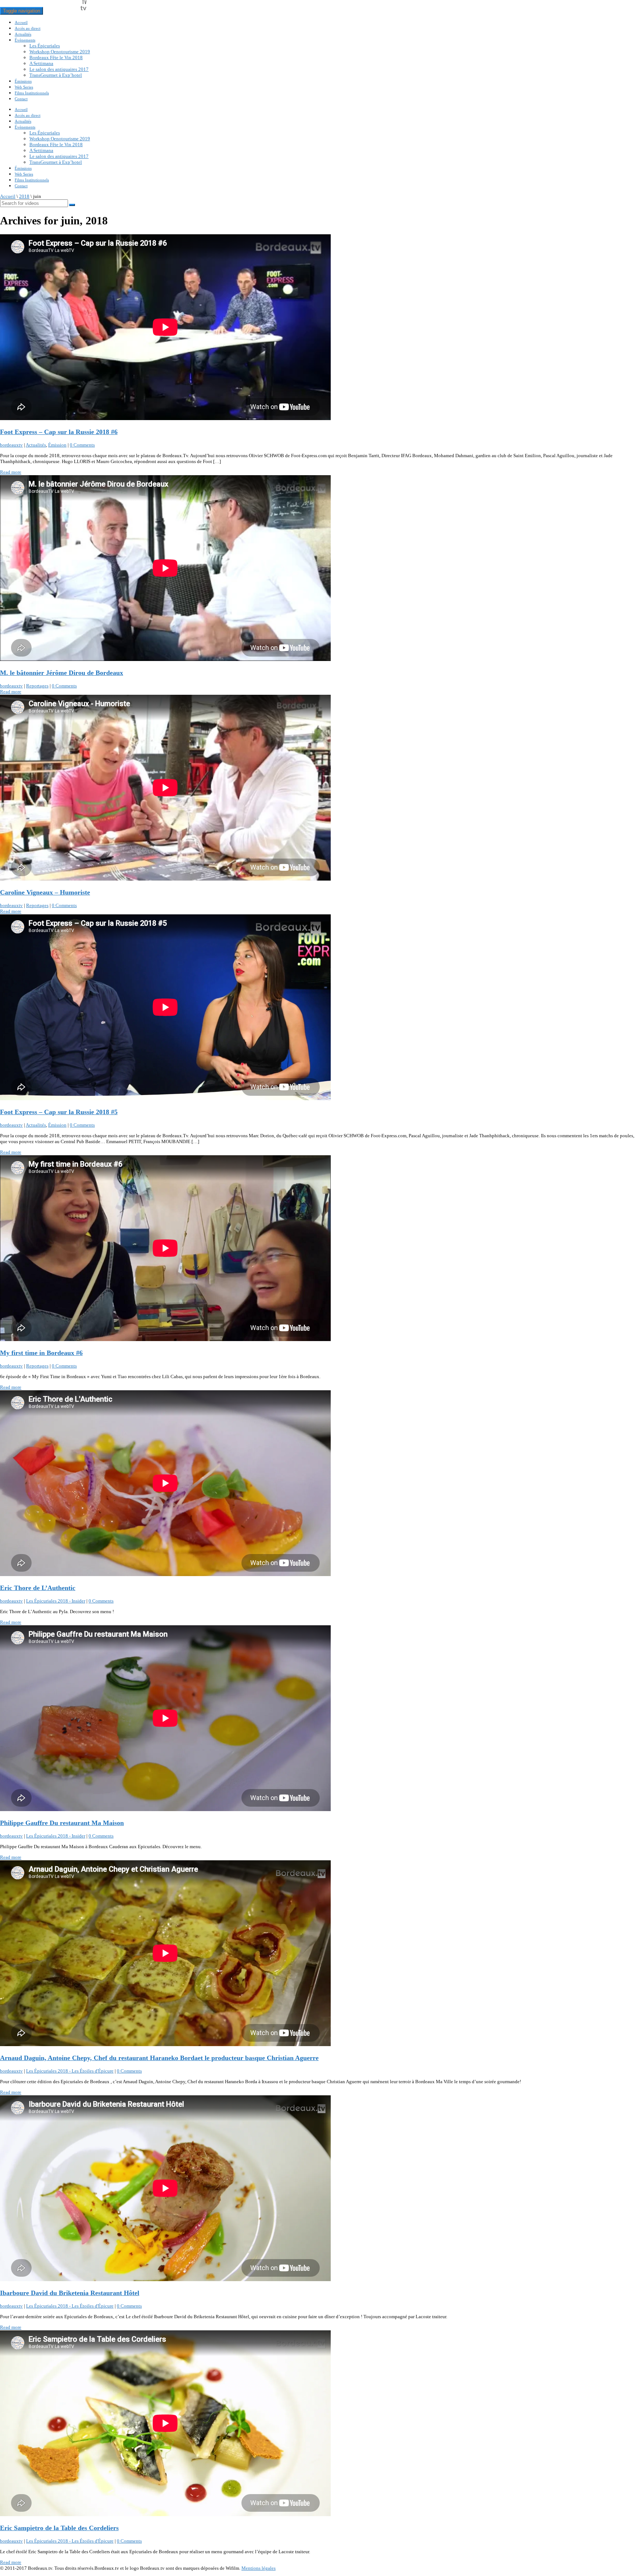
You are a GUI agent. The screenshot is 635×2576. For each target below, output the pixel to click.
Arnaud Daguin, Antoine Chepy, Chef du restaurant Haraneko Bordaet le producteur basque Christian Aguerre (159, 2058)
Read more (11, 472)
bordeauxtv (11, 445)
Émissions (23, 81)
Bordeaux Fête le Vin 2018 (56, 57)
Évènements (25, 40)
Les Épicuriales (45, 46)
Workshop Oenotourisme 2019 (60, 52)
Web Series (24, 87)
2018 (24, 196)
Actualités (23, 34)
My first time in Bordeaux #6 (41, 1353)
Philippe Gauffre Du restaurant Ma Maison (62, 1823)
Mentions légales (259, 2568)
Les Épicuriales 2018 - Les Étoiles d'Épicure (70, 2071)
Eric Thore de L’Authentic (38, 1588)
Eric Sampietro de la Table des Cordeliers (59, 2528)
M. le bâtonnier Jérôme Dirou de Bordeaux (62, 673)
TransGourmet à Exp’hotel (56, 75)
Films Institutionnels (32, 93)
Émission (57, 445)
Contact (21, 99)
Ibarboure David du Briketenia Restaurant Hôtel (70, 2293)
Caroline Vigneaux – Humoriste (45, 892)
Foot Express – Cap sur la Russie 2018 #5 (59, 1112)
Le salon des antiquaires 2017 (59, 69)
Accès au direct (28, 28)
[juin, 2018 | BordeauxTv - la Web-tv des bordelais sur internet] (65, 11)
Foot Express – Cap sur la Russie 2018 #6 (59, 432)
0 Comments (82, 445)
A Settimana (41, 63)
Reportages (37, 686)
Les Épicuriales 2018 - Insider (56, 1601)
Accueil (21, 22)
